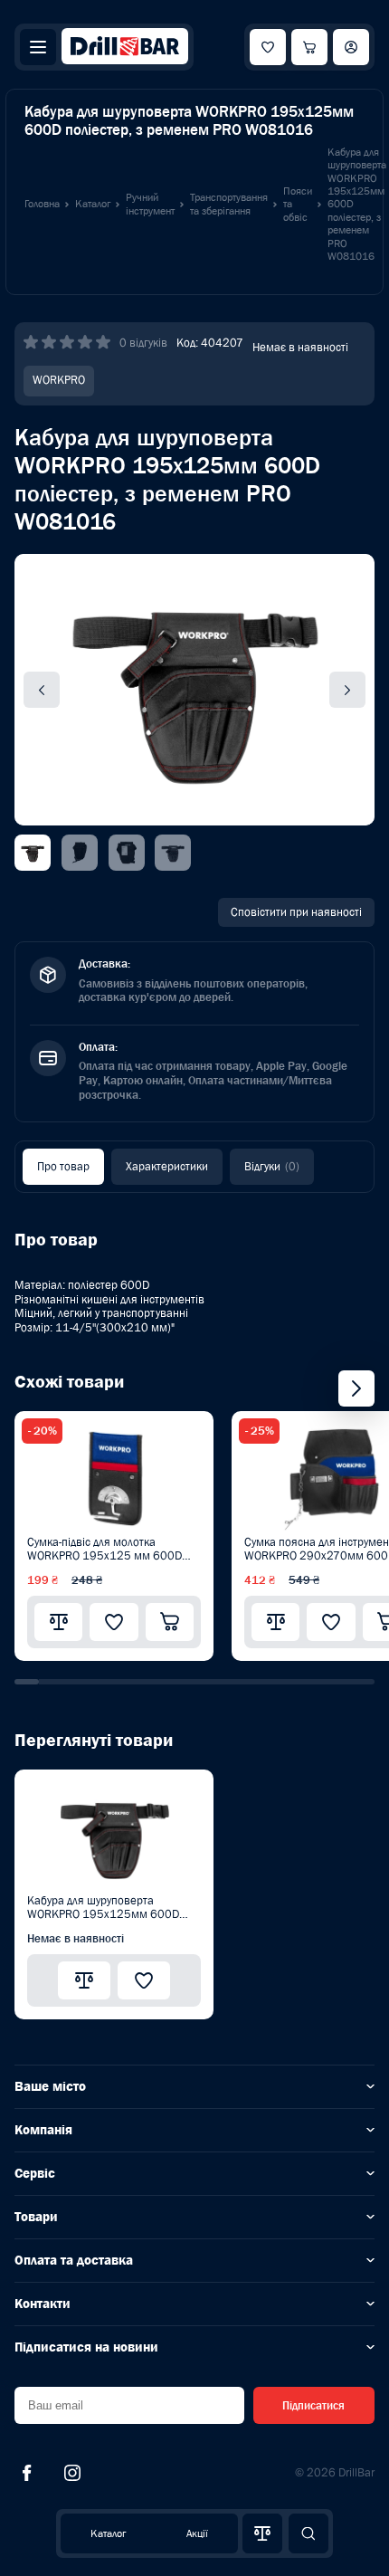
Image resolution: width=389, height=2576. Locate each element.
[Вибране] (268, 47)
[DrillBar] (125, 48)
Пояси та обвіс (298, 204)
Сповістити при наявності (296, 912)
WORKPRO (59, 380)
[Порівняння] (262, 2533)
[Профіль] (351, 47)
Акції (197, 2533)
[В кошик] (170, 1622)
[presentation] (356, 1388)
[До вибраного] (114, 1622)
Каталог (108, 2533)
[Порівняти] (58, 1622)
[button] (27, 1682)
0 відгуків (143, 343)
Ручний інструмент (150, 204)
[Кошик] (309, 47)
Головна (42, 204)
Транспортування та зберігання (229, 204)
